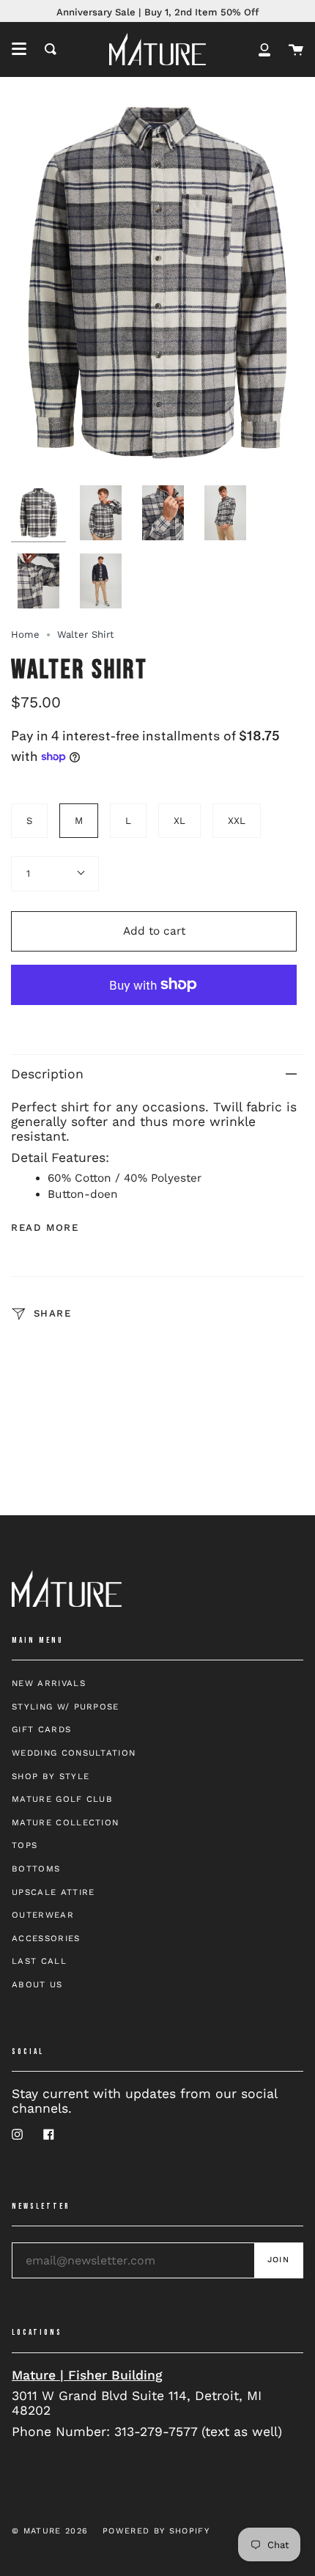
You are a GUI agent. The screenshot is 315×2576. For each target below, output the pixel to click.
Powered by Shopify (156, 2531)
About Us (37, 1984)
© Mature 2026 (50, 2531)
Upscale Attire (53, 1892)
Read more (45, 1228)
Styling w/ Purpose (66, 1707)
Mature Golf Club (62, 1799)
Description (47, 1074)
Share (51, 1314)
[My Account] (264, 49)
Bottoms (36, 1869)
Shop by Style (51, 1776)
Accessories (46, 1938)
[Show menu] (19, 49)
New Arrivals (49, 1683)
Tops (25, 1845)
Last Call (39, 1961)
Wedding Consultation (74, 1753)
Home (25, 634)
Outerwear (43, 1915)
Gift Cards (41, 1729)
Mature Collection (65, 1822)
